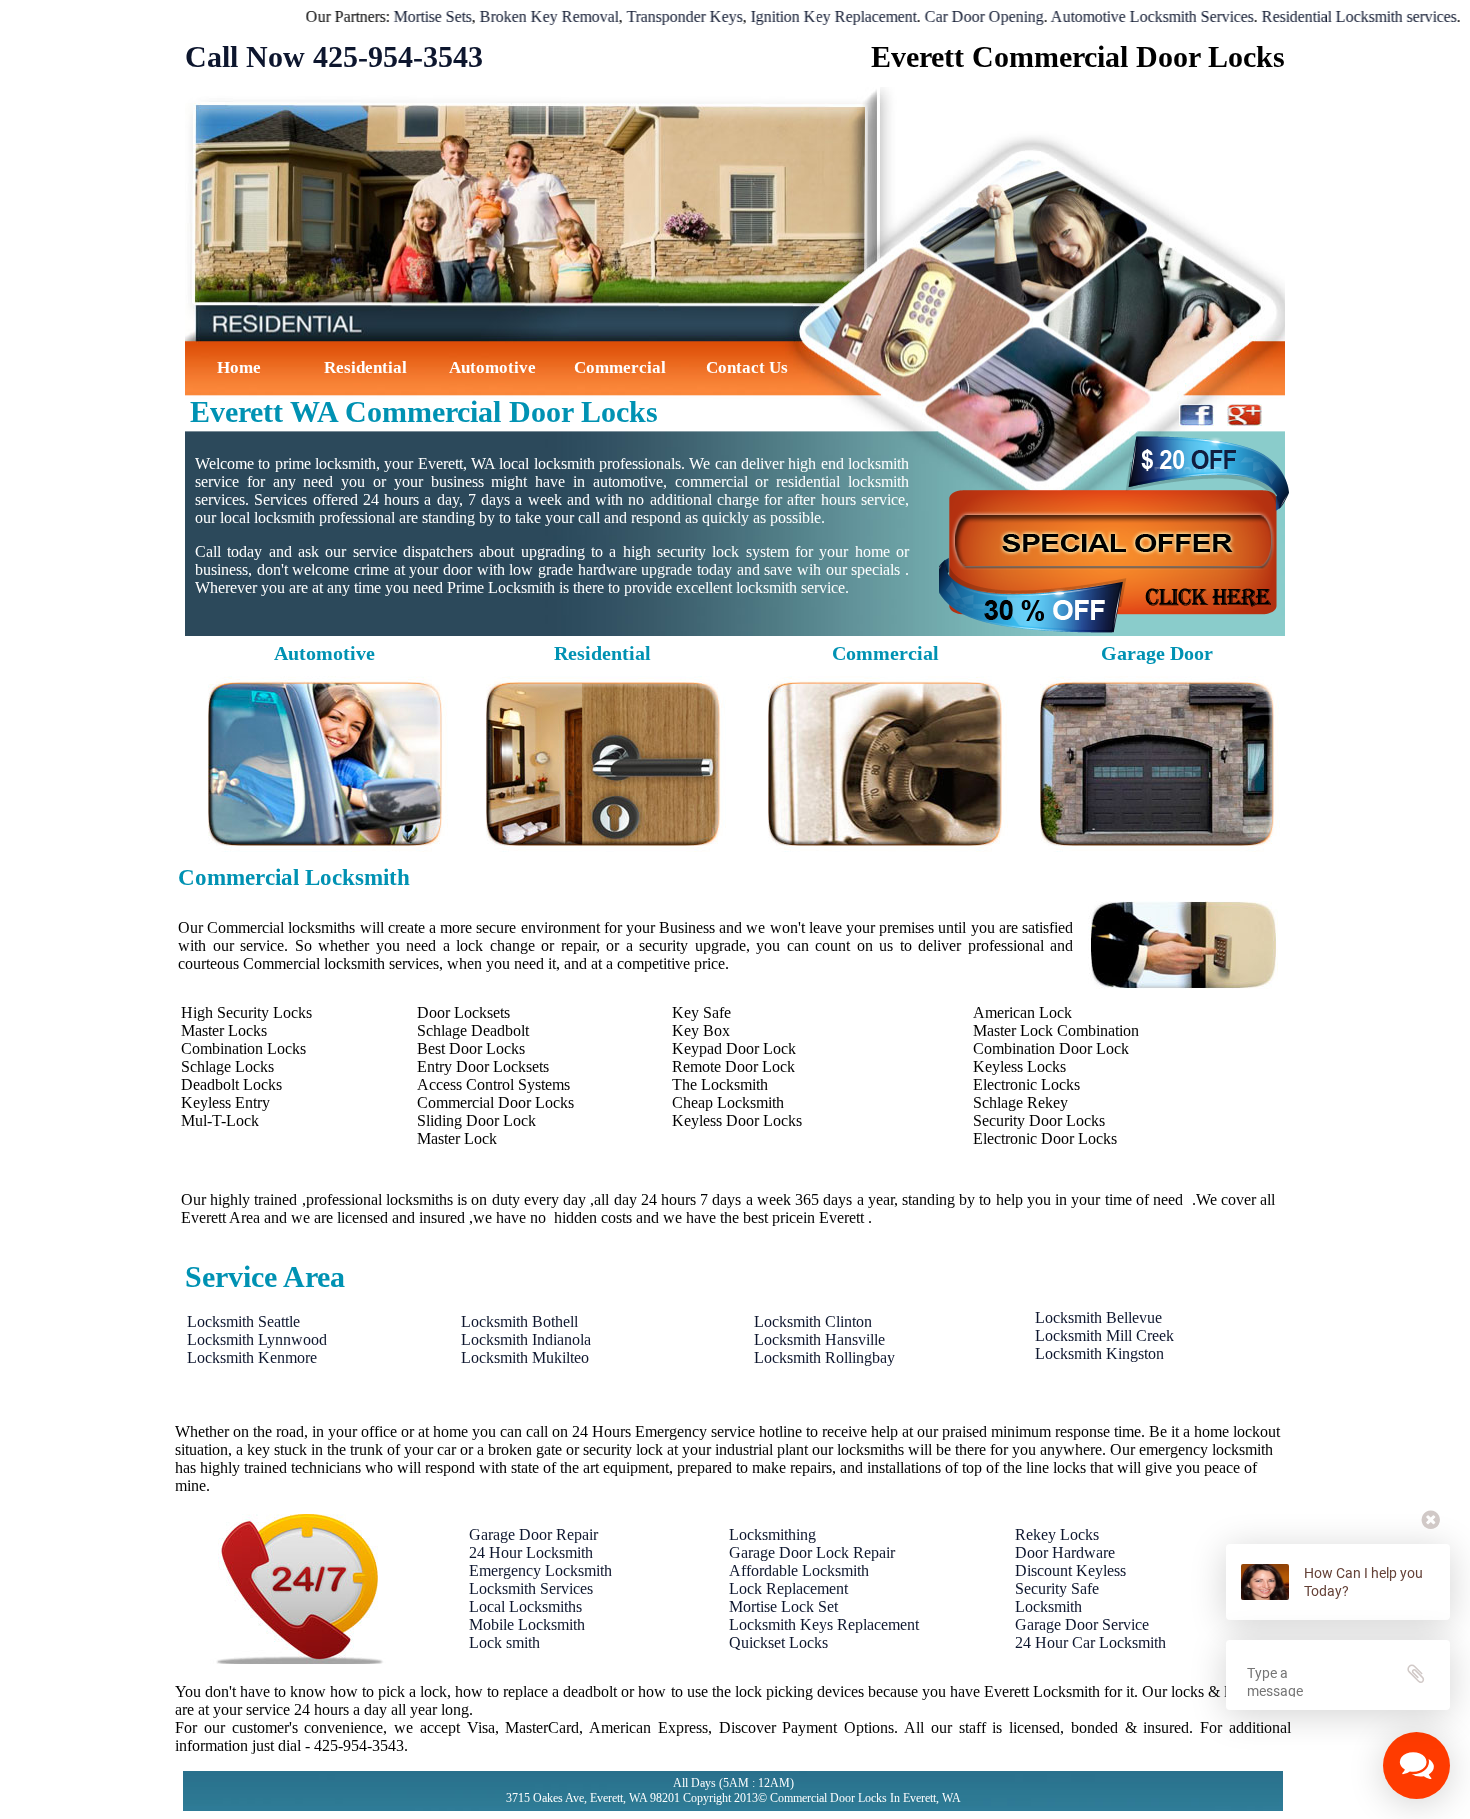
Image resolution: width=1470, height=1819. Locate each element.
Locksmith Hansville (819, 1339)
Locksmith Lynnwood (257, 1339)
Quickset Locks (778, 1642)
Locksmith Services (531, 1588)
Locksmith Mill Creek (1104, 1335)
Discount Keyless (1070, 1570)
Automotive (492, 367)
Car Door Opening (927, 16)
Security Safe (1057, 1588)
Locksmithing (772, 1534)
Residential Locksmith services (1302, 16)
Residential (365, 367)
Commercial (620, 367)
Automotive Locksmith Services (1095, 16)
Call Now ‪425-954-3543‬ (334, 56)
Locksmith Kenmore (252, 1357)
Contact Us (747, 367)
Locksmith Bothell (519, 1321)
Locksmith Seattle (243, 1321)
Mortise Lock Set (783, 1606)
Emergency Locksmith (540, 1570)
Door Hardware (1065, 1552)
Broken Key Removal (492, 16)
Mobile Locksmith (527, 1624)
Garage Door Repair (533, 1534)
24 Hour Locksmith (531, 1552)
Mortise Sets (376, 16)
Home (239, 367)
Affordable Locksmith (799, 1570)
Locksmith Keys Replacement (824, 1624)
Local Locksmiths (525, 1606)
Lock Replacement (788, 1588)
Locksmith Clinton (813, 1321)
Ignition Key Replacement (777, 16)
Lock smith (504, 1642)
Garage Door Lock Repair (812, 1552)
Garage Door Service (1082, 1624)
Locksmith (1048, 1606)
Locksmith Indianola (526, 1339)
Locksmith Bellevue (1098, 1317)
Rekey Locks (1057, 1534)
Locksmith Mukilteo (525, 1357)
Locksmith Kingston (1099, 1353)
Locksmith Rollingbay (824, 1357)
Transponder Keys (628, 16)
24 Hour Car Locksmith (1090, 1642)
